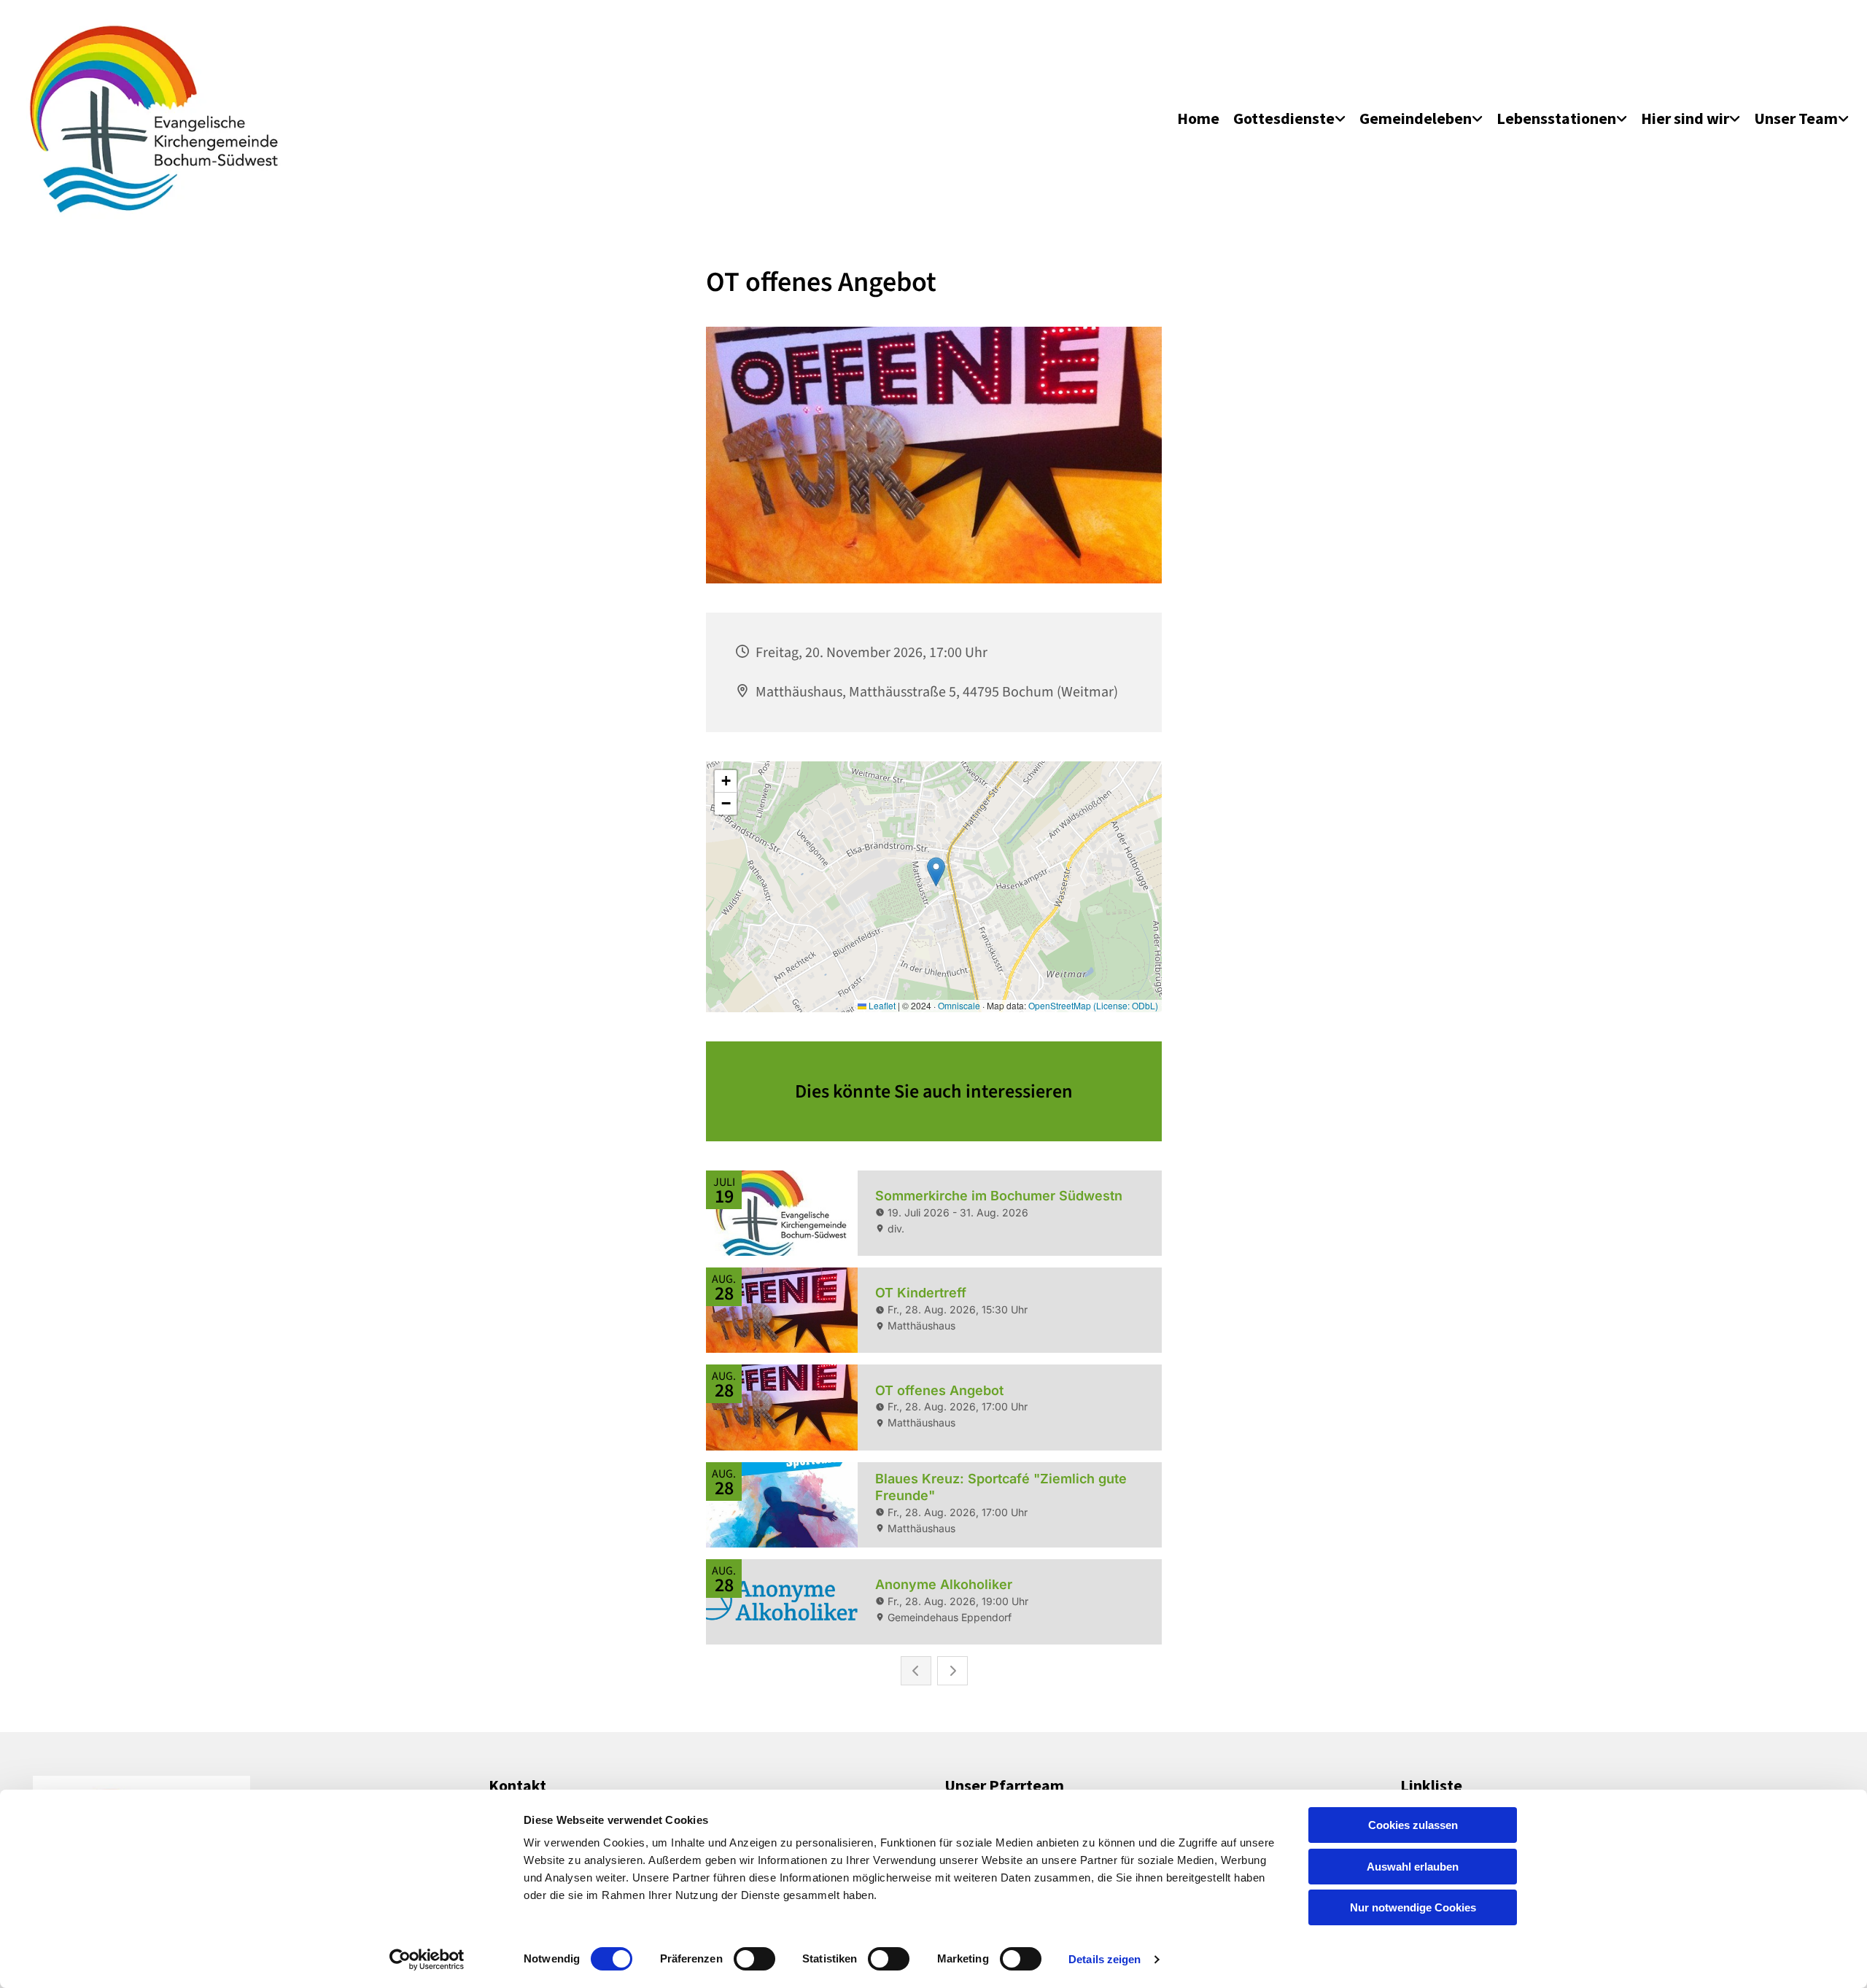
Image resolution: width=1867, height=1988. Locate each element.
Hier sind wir (1685, 118)
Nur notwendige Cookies (1413, 1907)
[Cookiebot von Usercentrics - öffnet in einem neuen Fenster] (427, 1960)
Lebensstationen (1556, 118)
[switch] (754, 1959)
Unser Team (1796, 118)
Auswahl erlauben (1413, 1867)
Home (1198, 118)
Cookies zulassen (1413, 1825)
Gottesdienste (1284, 118)
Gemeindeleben (1416, 118)
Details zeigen (1105, 1959)
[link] (1289, 119)
